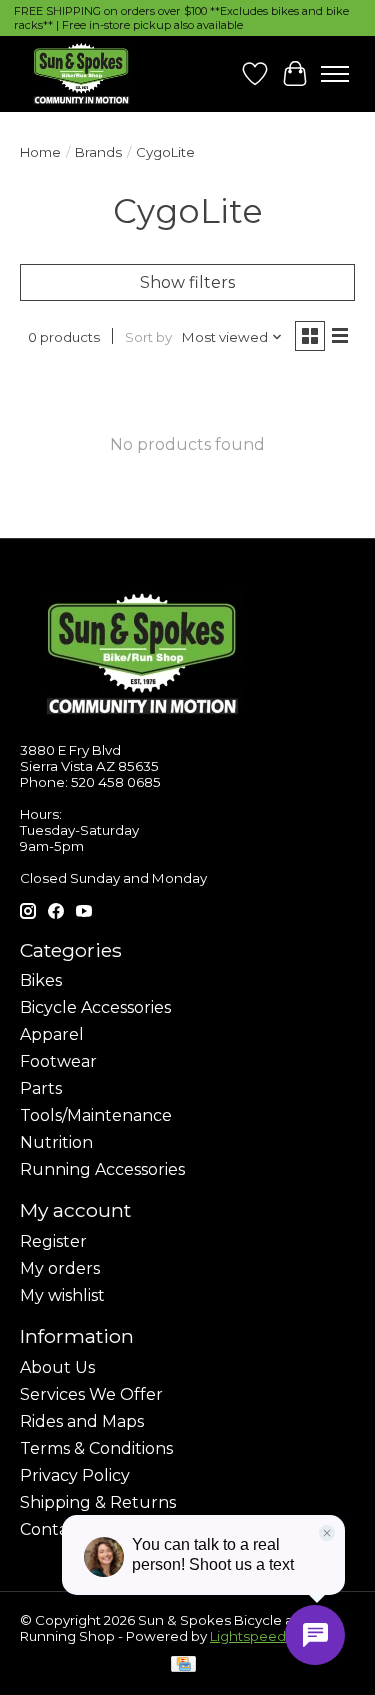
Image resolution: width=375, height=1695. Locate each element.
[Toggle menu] (335, 74)
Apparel (52, 1034)
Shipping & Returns (98, 1502)
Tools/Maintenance (96, 1115)
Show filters (187, 282)
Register (53, 1241)
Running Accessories (102, 1169)
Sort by (148, 337)
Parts (41, 1088)
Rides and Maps (82, 1421)
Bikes (41, 980)
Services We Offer (91, 1394)
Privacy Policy (75, 1475)
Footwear (58, 1061)
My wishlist (62, 1295)
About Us (57, 1367)
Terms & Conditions (96, 1448)
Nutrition (56, 1142)
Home (40, 152)
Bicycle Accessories (95, 1007)
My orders (60, 1268)
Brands (98, 152)
